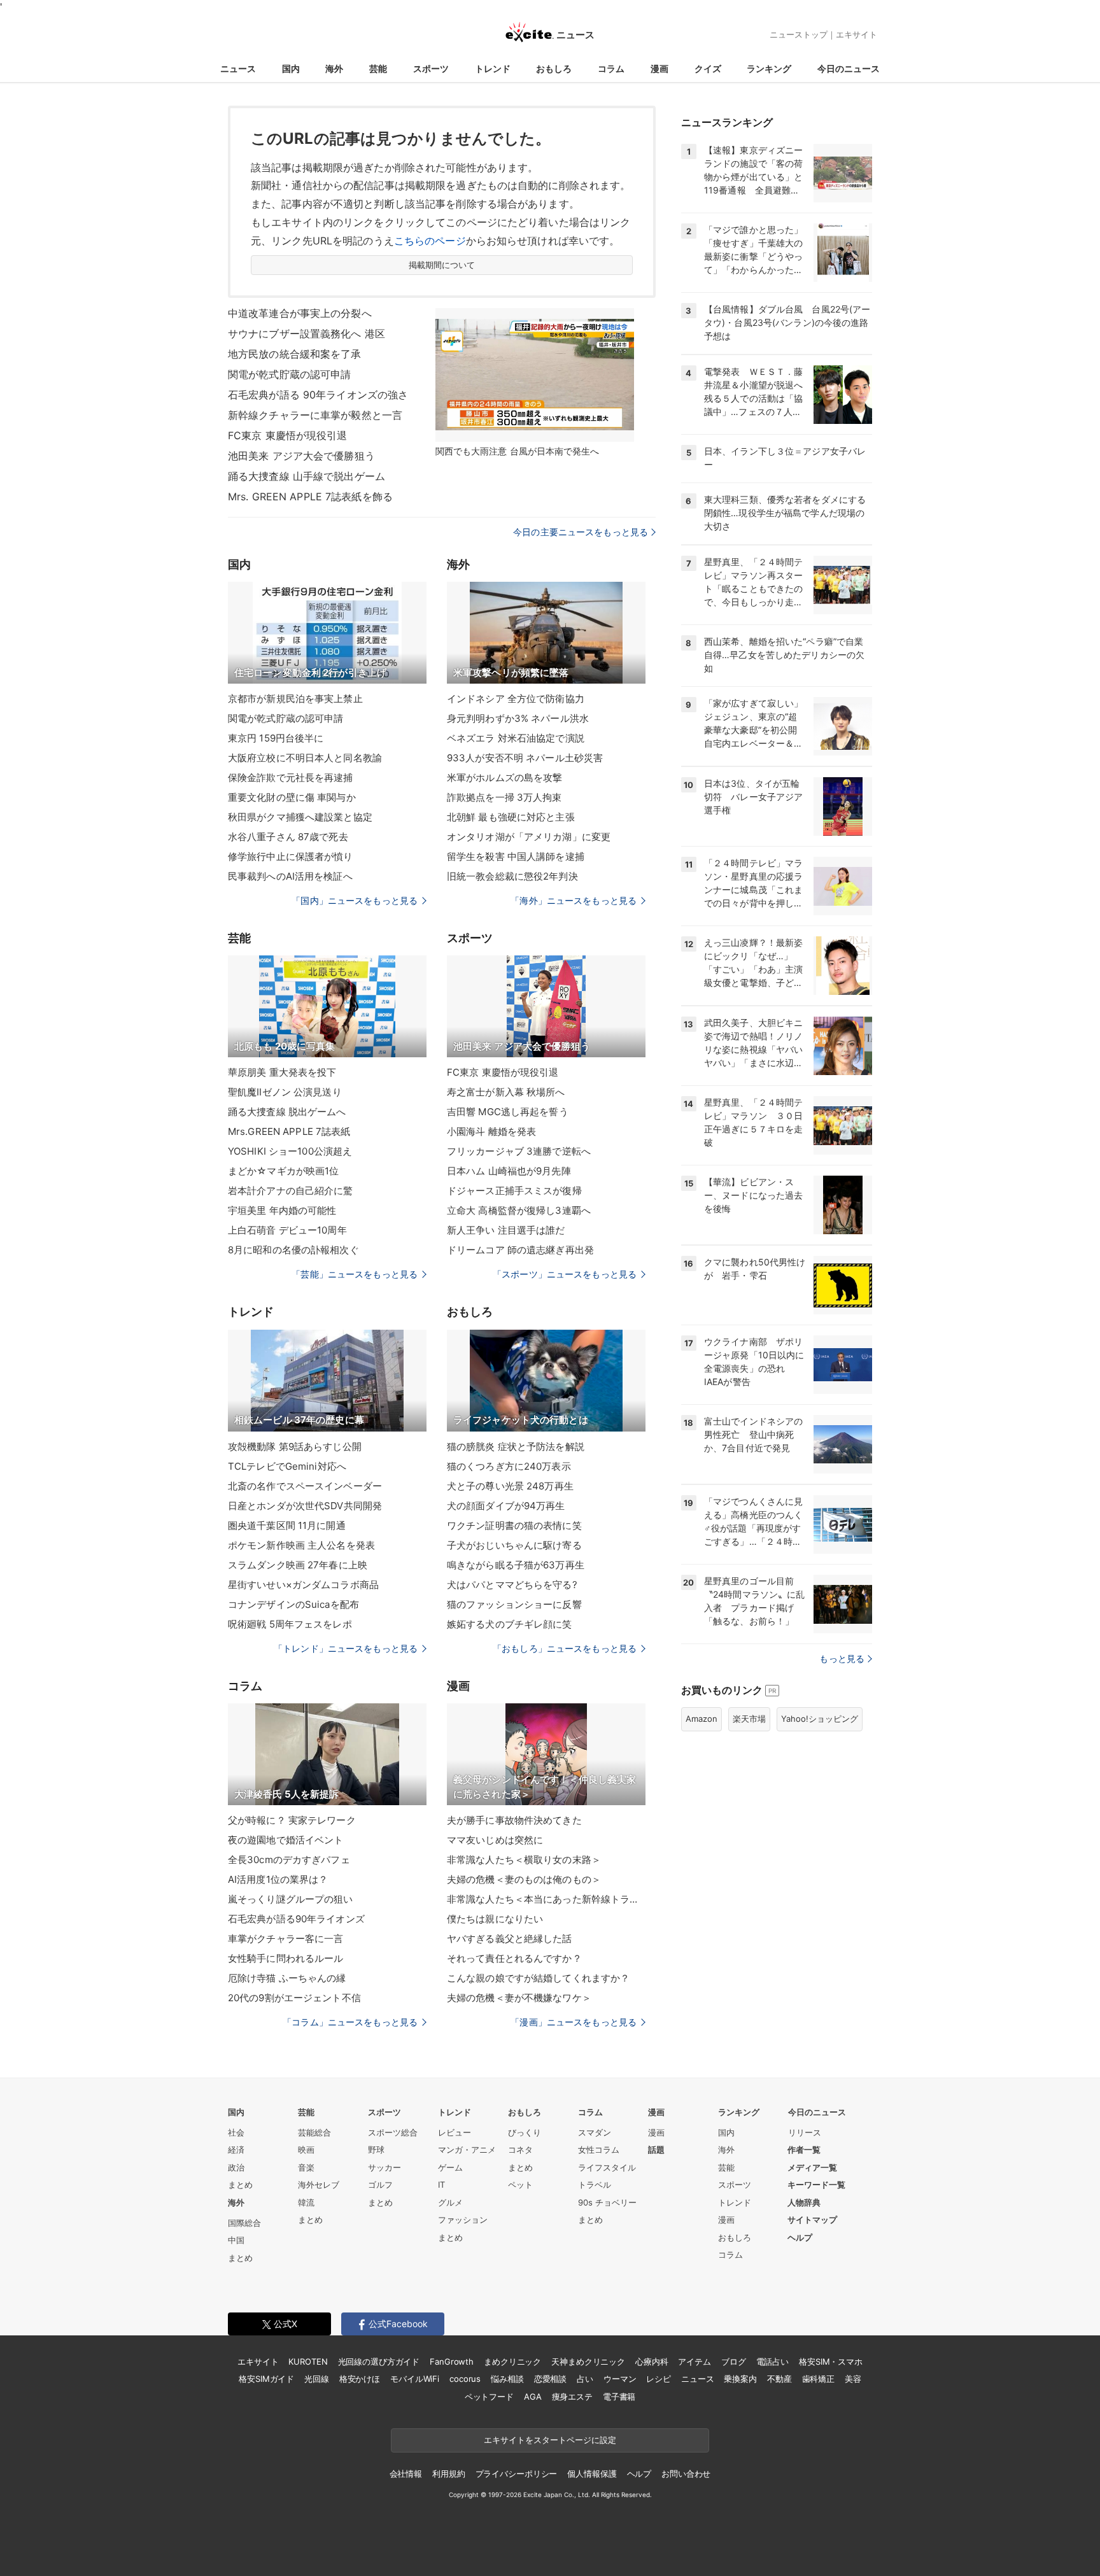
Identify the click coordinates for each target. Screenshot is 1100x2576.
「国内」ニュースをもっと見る (355, 900)
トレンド (493, 68)
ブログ (734, 2361)
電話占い (772, 2361)
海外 (334, 68)
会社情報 (406, 2474)
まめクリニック (512, 2361)
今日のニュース (849, 68)
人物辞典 (804, 2202)
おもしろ (554, 68)
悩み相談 (507, 2379)
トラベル (595, 2185)
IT (441, 2185)
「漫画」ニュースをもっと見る (574, 2022)
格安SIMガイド (266, 2379)
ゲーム (450, 2167)
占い (585, 2379)
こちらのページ (430, 241)
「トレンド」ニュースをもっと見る (346, 1648)
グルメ (450, 2202)
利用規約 (448, 2474)
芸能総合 (314, 2132)
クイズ (708, 68)
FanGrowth (452, 2361)
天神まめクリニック (588, 2361)
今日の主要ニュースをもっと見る (581, 532)
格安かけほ (360, 2379)
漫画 (659, 68)
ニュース (238, 68)
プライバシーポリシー (517, 2474)
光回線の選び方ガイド (379, 2361)
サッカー (384, 2167)
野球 (376, 2150)
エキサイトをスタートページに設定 (550, 2440)
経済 (236, 2150)
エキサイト (857, 34)
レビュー (455, 2132)
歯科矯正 (818, 2379)
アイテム (694, 2361)
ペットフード (489, 2397)
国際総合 (244, 2223)
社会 (236, 2132)
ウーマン (620, 2379)
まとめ (240, 2185)
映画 (306, 2150)
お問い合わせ (686, 2474)
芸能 (378, 68)
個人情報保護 (592, 2474)
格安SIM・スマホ (831, 2361)
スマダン (595, 2132)
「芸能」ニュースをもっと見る (355, 1274)
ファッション (463, 2220)
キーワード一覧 (816, 2185)
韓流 (306, 2202)
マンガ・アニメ (467, 2150)
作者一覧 (804, 2150)
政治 (236, 2167)
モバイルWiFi (415, 2379)
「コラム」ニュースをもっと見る (350, 2022)
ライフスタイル (607, 2167)
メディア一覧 (812, 2167)
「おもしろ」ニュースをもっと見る (565, 1648)
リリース (805, 2132)
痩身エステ (572, 2397)
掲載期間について (442, 265)
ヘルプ (800, 2237)
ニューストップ (799, 34)
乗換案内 (740, 2379)
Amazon (702, 1719)
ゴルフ (380, 2185)
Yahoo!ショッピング (820, 1719)
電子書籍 (619, 2397)
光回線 (317, 2379)
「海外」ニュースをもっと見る (574, 900)
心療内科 (652, 2361)
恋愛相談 (550, 2379)
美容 (853, 2379)
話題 (656, 2150)
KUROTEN (308, 2361)
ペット (520, 2185)
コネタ (520, 2150)
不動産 (779, 2379)
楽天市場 (749, 1719)
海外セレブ (319, 2185)
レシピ (659, 2379)
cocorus (465, 2379)
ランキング (769, 68)
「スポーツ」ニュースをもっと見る (565, 1274)
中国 (236, 2240)
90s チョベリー (607, 2202)
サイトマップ (812, 2220)
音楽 (306, 2167)
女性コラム (599, 2150)
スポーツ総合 (393, 2132)
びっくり (525, 2132)
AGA (533, 2397)
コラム (611, 68)
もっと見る (842, 1658)
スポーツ (431, 68)
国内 (291, 68)
